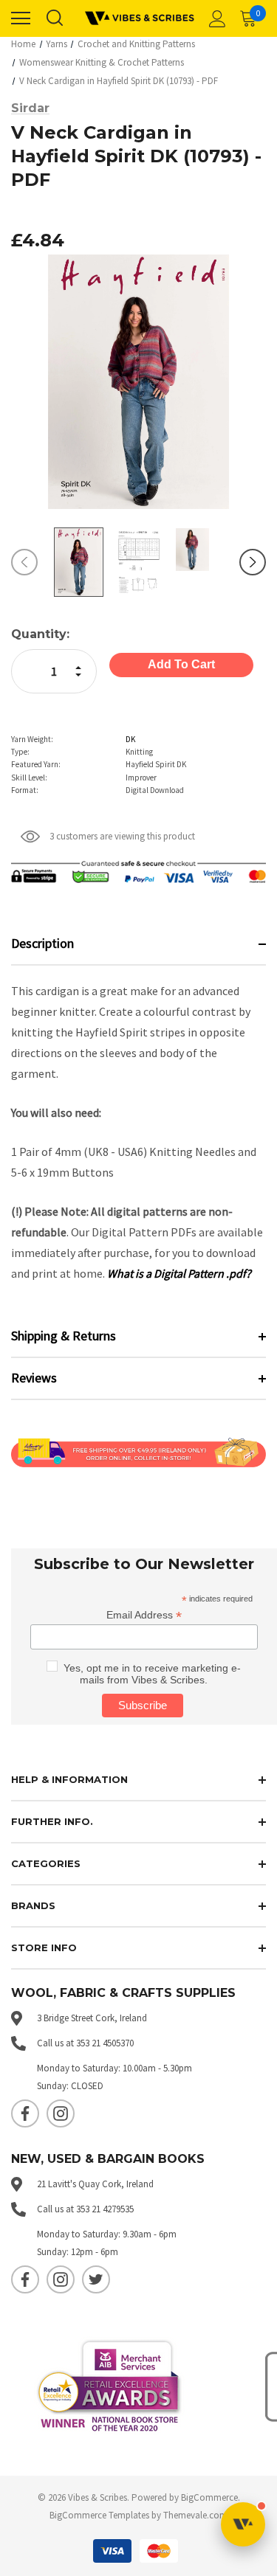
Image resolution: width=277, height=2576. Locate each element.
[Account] (215, 18)
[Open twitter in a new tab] (96, 2279)
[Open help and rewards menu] (243, 2524)
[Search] (54, 18)
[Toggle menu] (21, 18)
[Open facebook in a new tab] (25, 2113)
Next (253, 562)
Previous (24, 562)
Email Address (144, 1615)
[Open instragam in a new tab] (61, 2113)
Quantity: (40, 634)
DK (130, 739)
